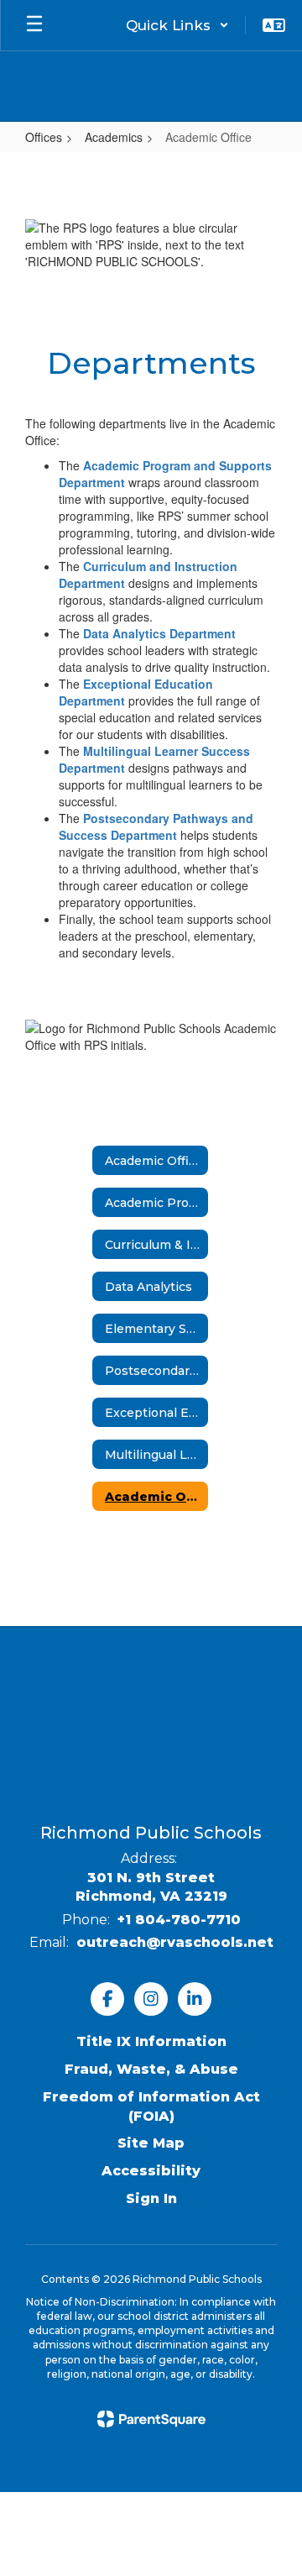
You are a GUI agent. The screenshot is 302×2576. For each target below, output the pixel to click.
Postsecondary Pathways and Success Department (156, 826)
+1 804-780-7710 (179, 1920)
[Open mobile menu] (34, 25)
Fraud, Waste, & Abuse (151, 2069)
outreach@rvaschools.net (175, 1942)
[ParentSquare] (151, 2419)
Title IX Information (151, 2041)
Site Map (151, 2143)
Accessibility (151, 2171)
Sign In (151, 2198)
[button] (177, 25)
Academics (114, 137)
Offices (44, 137)
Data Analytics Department (159, 633)
